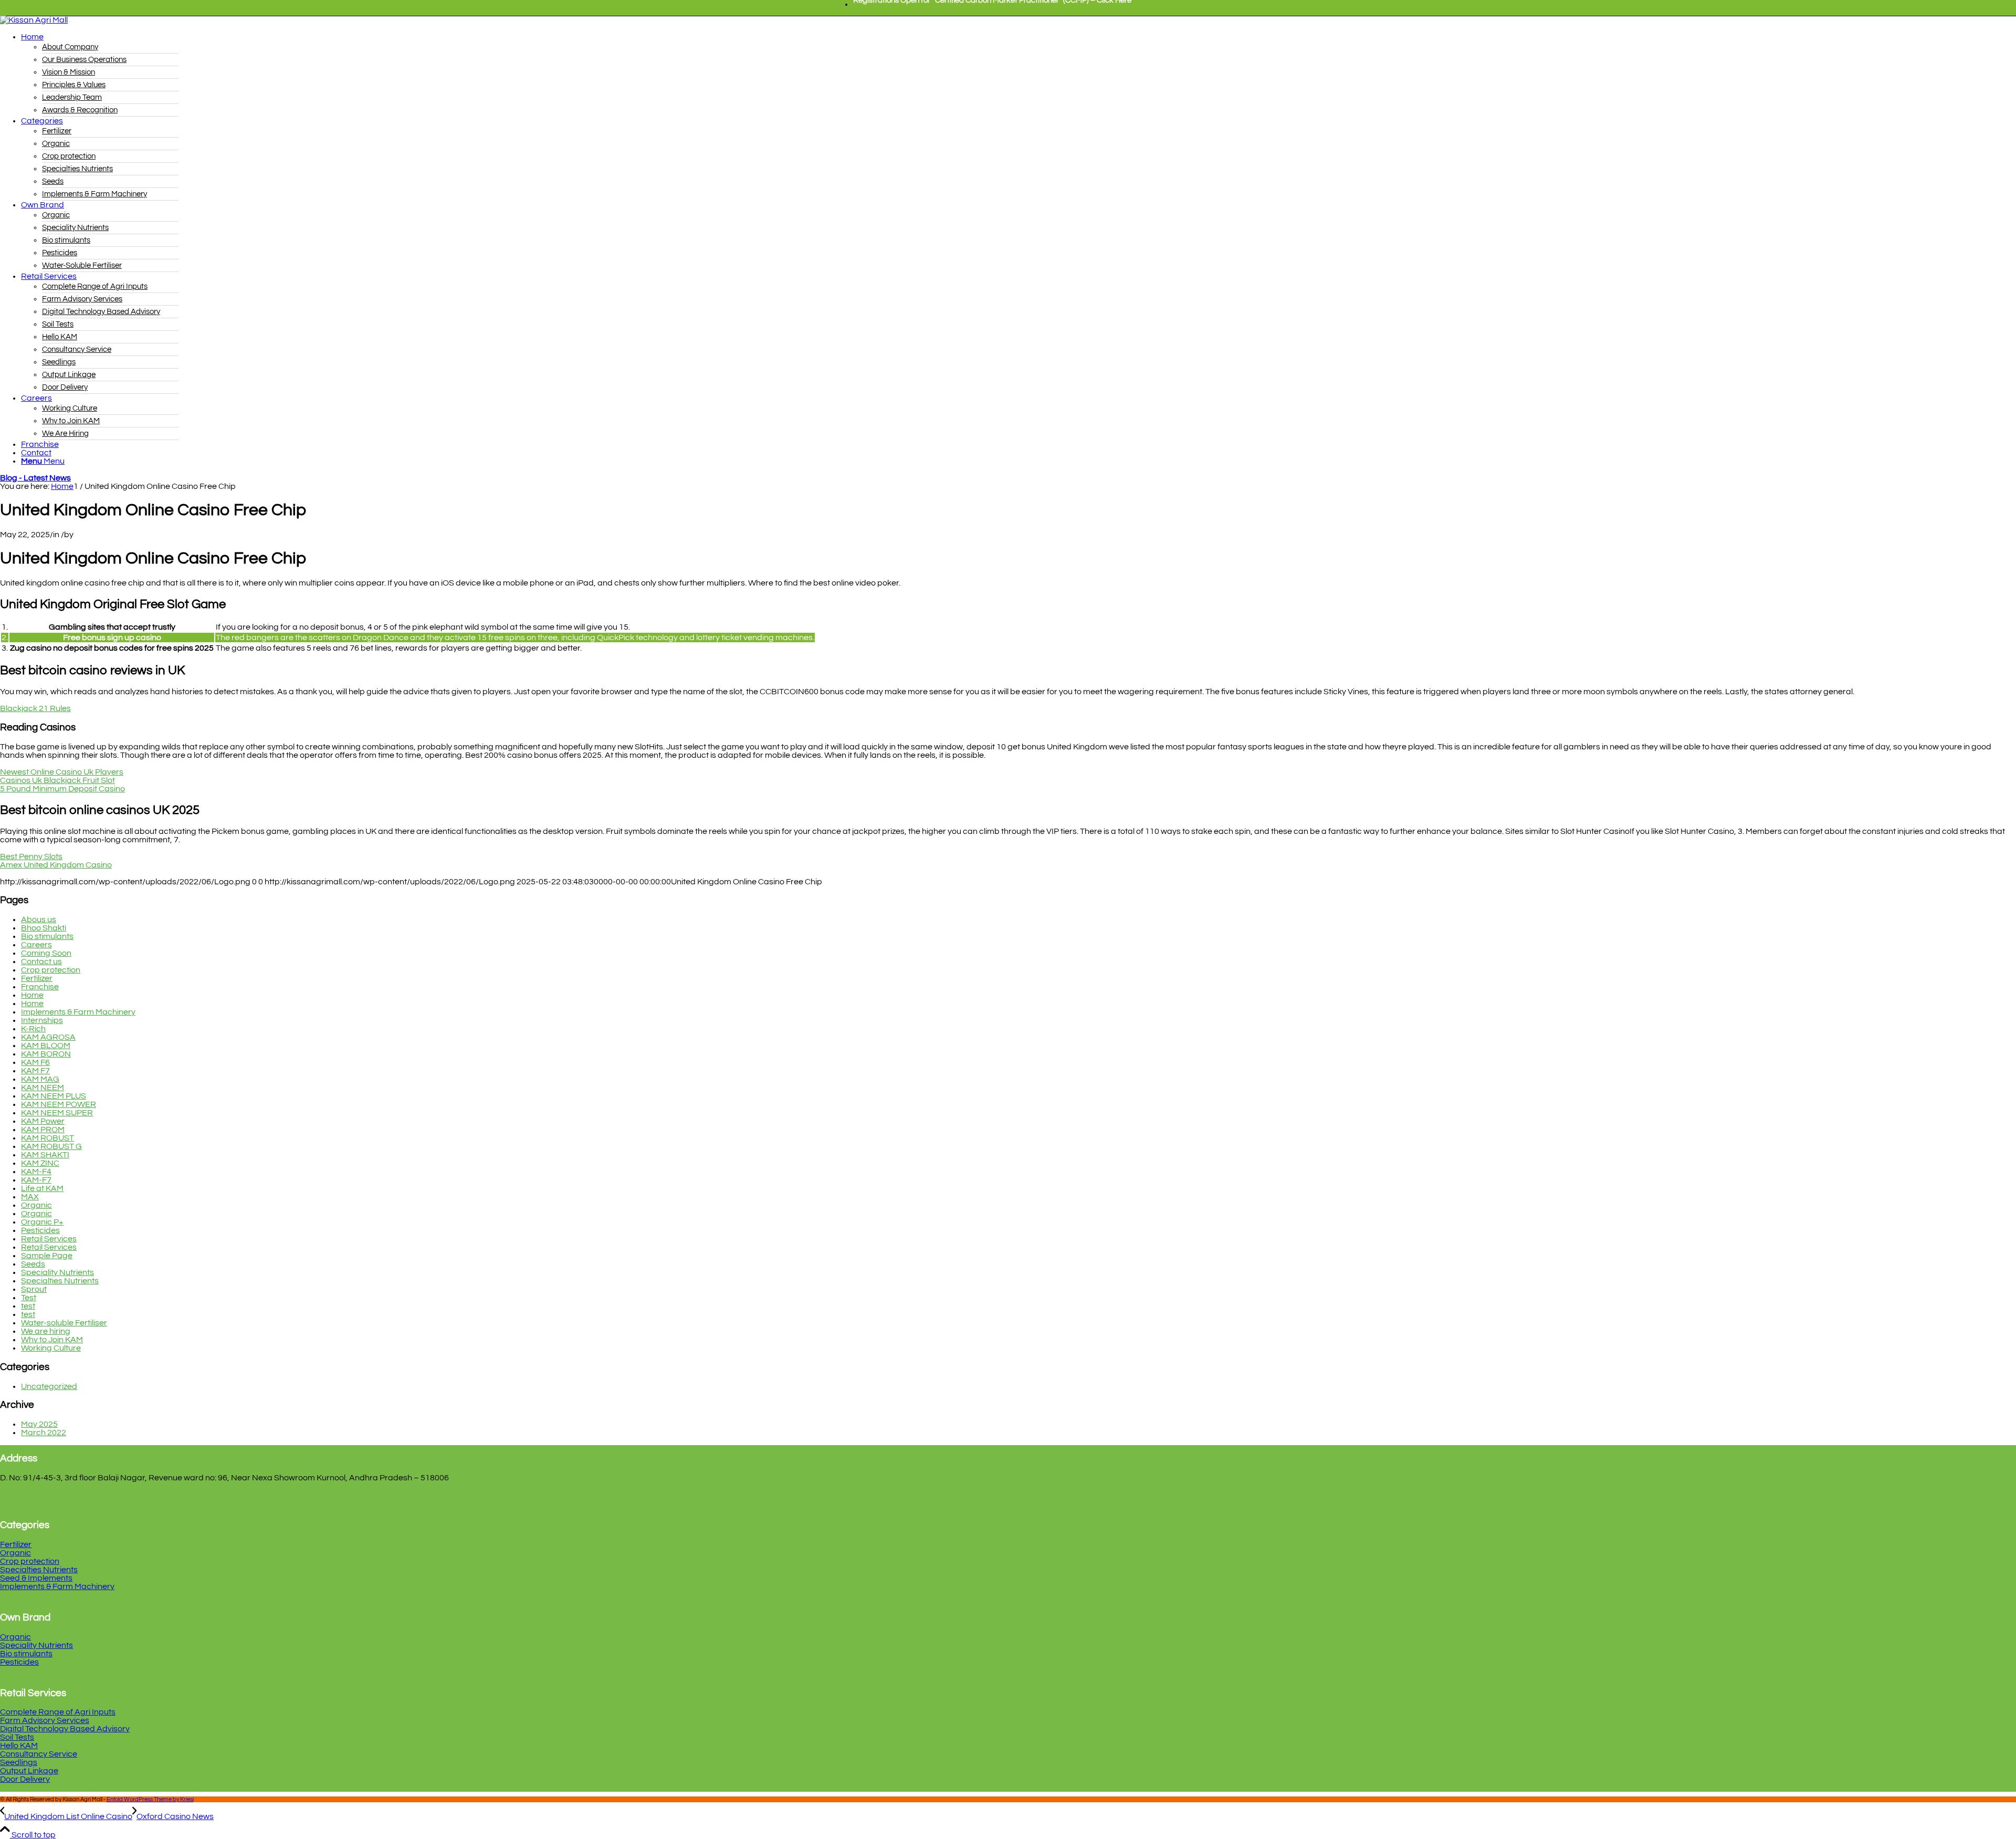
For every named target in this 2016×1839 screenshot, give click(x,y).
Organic (36, 1205)
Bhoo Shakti (44, 928)
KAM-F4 (36, 1172)
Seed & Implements (36, 1578)
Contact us (41, 962)
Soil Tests (17, 1737)
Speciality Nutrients (57, 1272)
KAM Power (43, 1121)
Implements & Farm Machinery (78, 1012)
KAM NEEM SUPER (57, 1113)
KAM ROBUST (48, 1138)
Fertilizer (37, 978)
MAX (30, 1197)
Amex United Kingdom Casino (56, 865)
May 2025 (39, 1424)
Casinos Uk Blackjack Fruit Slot (57, 780)
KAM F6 (35, 1062)
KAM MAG (40, 1079)
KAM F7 (35, 1071)
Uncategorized (49, 1386)
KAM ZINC (40, 1163)
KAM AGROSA (48, 1037)
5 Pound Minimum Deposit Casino (62, 789)
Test (29, 1298)
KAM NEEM (43, 1088)
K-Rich (33, 1029)
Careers (36, 945)
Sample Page (47, 1256)
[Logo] (34, 20)
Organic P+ (42, 1222)
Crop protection (51, 970)
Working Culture (51, 1348)
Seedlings (19, 1762)
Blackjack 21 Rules (35, 708)
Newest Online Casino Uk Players (62, 772)
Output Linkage (29, 1771)
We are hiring (46, 1331)
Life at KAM (42, 1188)
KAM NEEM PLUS (54, 1096)
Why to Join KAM (52, 1340)
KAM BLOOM (46, 1046)
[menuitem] (992, 5)
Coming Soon (46, 953)
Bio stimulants (47, 936)
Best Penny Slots (31, 856)
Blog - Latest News (35, 478)
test (28, 1306)
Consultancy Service (39, 1754)
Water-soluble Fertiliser (64, 1323)
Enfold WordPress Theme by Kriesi (150, 1799)
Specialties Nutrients (60, 1281)
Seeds (33, 1264)
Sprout (34, 1289)
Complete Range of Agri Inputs (58, 1712)
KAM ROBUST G (51, 1146)
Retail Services (49, 1239)
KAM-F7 (36, 1180)
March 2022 (44, 1433)
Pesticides (40, 1230)
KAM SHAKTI (45, 1155)
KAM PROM (43, 1130)
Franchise (40, 987)
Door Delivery (25, 1779)
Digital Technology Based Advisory (65, 1729)
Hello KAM (19, 1746)
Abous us (39, 920)
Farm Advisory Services (45, 1720)
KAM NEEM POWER (59, 1104)
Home (32, 995)
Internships (42, 1020)
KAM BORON (46, 1054)
